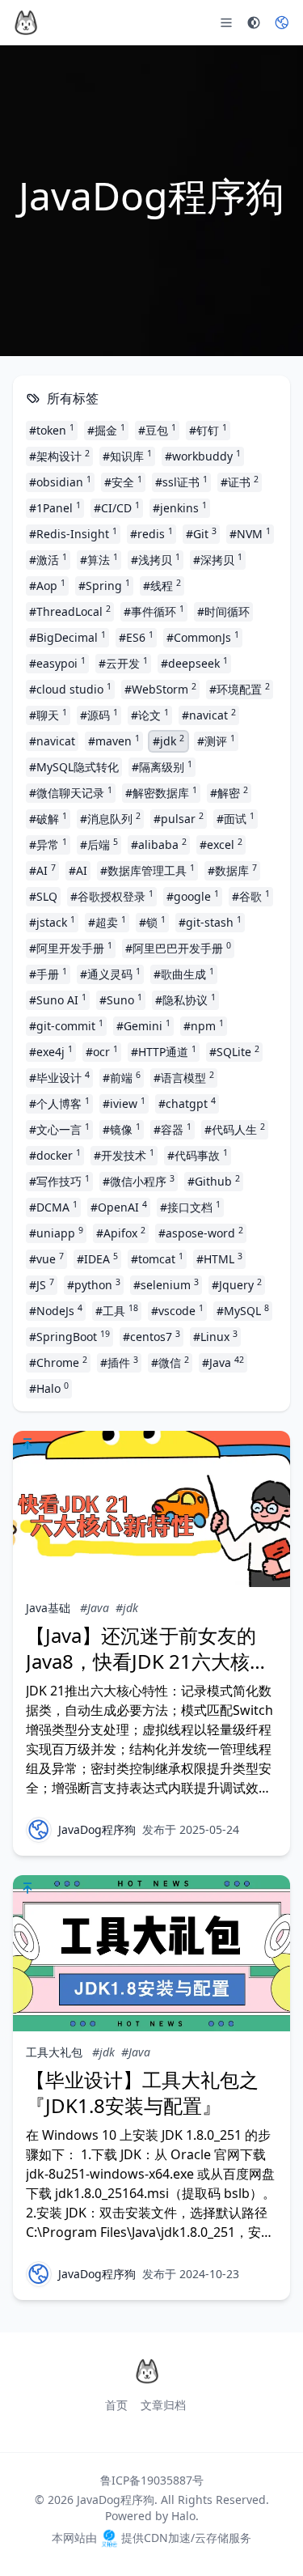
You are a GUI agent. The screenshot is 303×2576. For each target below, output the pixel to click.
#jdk (168, 741)
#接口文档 (190, 1207)
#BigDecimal (67, 637)
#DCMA (53, 1207)
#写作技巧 (59, 1181)
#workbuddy (203, 456)
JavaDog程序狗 (97, 1829)
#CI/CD (117, 507)
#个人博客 (59, 1103)
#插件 (119, 1362)
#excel (221, 844)
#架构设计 (59, 456)
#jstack (52, 922)
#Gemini (143, 1025)
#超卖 (107, 922)
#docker (55, 1155)
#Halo (49, 1388)
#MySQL (243, 1310)
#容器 (173, 1129)
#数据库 (232, 870)
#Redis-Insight (73, 533)
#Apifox (121, 1233)
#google (193, 896)
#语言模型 (184, 1077)
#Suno (121, 999)
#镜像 (122, 1129)
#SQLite (234, 1051)
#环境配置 (240, 689)
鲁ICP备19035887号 (152, 2480)
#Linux (215, 1336)
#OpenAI (119, 1207)
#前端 (122, 1077)
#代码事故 (198, 1155)
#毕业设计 (59, 1077)
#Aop (47, 585)
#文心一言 (59, 1129)
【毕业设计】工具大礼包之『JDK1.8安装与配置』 (142, 2092)
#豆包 (157, 430)
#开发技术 (124, 1155)
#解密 (229, 792)
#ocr (102, 1051)
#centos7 (151, 1336)
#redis (151, 533)
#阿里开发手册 (71, 948)
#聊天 (48, 715)
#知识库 (127, 456)
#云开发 (123, 663)
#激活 (48, 559)
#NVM (250, 533)
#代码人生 (235, 1129)
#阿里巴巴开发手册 (178, 948)
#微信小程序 (139, 1181)
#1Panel (55, 507)
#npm (204, 1025)
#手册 (48, 974)
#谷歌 (251, 896)
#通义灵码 (110, 974)
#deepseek (194, 663)
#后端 (99, 844)
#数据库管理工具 (147, 870)
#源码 (99, 715)
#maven (114, 741)
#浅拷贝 (156, 559)
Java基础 (48, 1608)
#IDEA (97, 1258)
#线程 (162, 585)
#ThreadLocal (70, 611)
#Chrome (58, 1362)
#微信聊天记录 (71, 792)
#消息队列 (110, 818)
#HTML (219, 1258)
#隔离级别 (162, 766)
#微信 (170, 1362)
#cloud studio (70, 689)
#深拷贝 (218, 559)
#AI (42, 870)
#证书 (240, 482)
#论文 (150, 715)
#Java (223, 1362)
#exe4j (51, 1051)
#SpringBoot (69, 1336)
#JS (42, 1284)
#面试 (236, 818)
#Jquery (237, 1284)
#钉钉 (208, 430)
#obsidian (60, 482)
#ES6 (136, 637)
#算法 (99, 559)
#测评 (216, 741)
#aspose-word (201, 1233)
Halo (183, 2516)
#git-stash (210, 922)
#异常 (48, 844)
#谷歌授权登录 (112, 896)
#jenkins (180, 507)
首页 (116, 2405)
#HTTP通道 (164, 1051)
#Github (214, 1181)
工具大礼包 (54, 2052)
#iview (124, 1103)
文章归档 (163, 2405)
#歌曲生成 (184, 974)
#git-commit (66, 1025)
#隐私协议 (185, 999)
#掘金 (106, 430)
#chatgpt (187, 1103)
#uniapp (56, 1233)
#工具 (117, 1310)
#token (52, 430)
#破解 (48, 818)
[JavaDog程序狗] (39, 1830)
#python (94, 1284)
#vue (46, 1258)
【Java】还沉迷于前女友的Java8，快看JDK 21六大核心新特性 (147, 1661)
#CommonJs (203, 637)
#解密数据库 (161, 792)
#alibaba (159, 844)
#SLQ (43, 896)
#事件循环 (154, 611)
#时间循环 (223, 611)
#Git (201, 533)
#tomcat (157, 1258)
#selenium (166, 1284)
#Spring (104, 585)
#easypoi (57, 663)
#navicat (209, 715)
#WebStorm (160, 689)
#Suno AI (58, 999)
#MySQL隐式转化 (74, 767)
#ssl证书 (181, 482)
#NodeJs (56, 1310)
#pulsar (179, 818)
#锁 (152, 922)
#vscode (177, 1310)
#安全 (123, 482)
